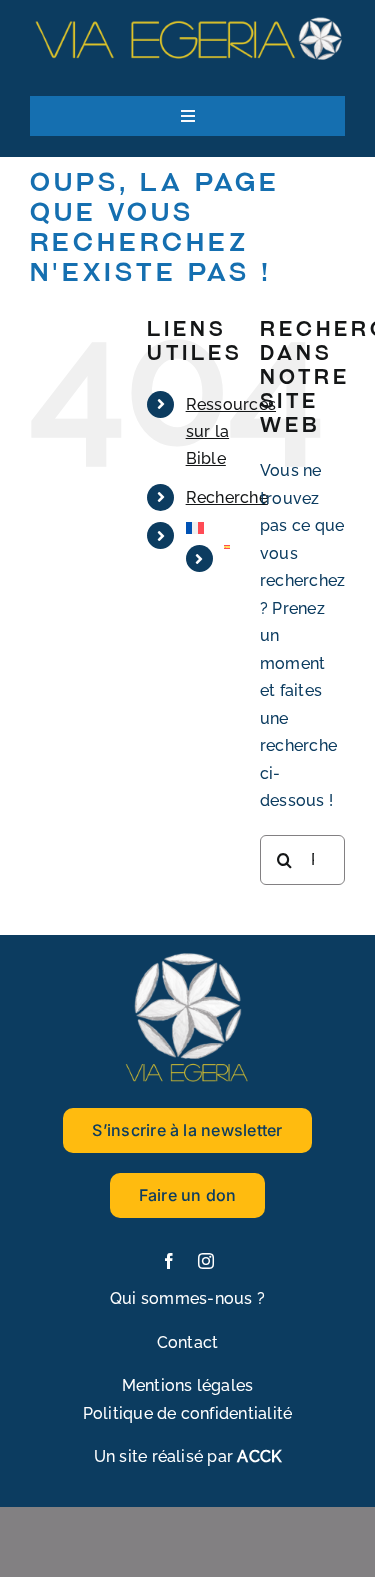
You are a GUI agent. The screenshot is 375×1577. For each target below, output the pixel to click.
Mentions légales (188, 1385)
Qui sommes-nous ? (187, 1298)
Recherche (227, 497)
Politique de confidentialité (188, 1413)
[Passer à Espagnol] (227, 547)
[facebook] (169, 1261)
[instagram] (206, 1261)
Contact (188, 1342)
